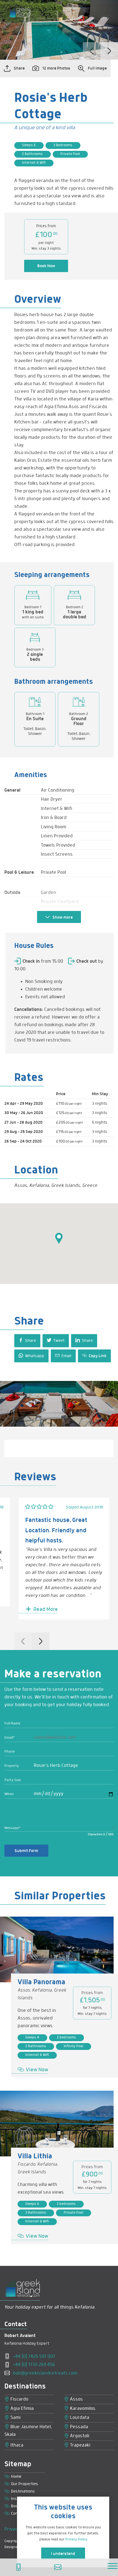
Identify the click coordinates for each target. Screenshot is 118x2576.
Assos (76, 2399)
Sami (15, 2418)
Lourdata (79, 2418)
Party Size (13, 1780)
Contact (18, 2514)
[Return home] (20, 17)
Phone (10, 1752)
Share (19, 68)
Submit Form (26, 1851)
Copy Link (97, 1356)
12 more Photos (56, 68)
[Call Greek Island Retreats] (20, 2567)
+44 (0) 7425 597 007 (33, 2357)
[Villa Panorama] (57, 1949)
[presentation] (92, 51)
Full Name (12, 1723)
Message (12, 1828)
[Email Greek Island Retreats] (59, 2567)
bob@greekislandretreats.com (45, 2373)
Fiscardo (19, 2399)
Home (16, 2477)
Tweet (58, 1341)
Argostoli (79, 2436)
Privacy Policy (76, 2539)
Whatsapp (34, 1356)
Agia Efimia (22, 2409)
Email (66, 1356)
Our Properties (25, 2484)
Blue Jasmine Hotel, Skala (28, 2431)
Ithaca (16, 2445)
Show (62, 918)
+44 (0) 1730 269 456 (33, 2365)
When (9, 1794)
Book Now (46, 266)
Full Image (97, 68)
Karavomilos (82, 2409)
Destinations (23, 2491)
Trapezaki (80, 2445)
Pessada (78, 2427)
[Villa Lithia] (57, 2124)
